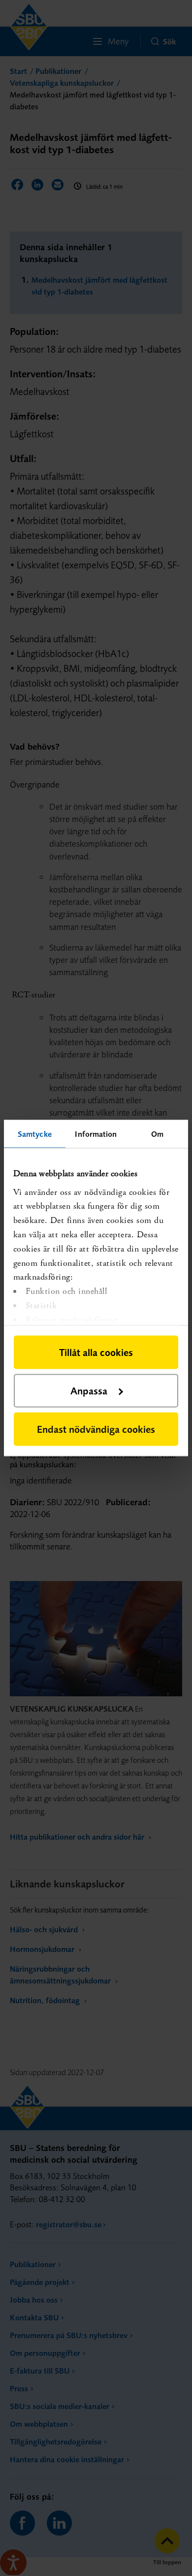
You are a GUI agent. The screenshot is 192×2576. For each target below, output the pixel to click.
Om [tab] (157, 1134)
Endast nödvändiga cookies (96, 1429)
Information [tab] (96, 1134)
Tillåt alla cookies (96, 1352)
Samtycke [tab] (35, 1134)
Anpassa (89, 1391)
